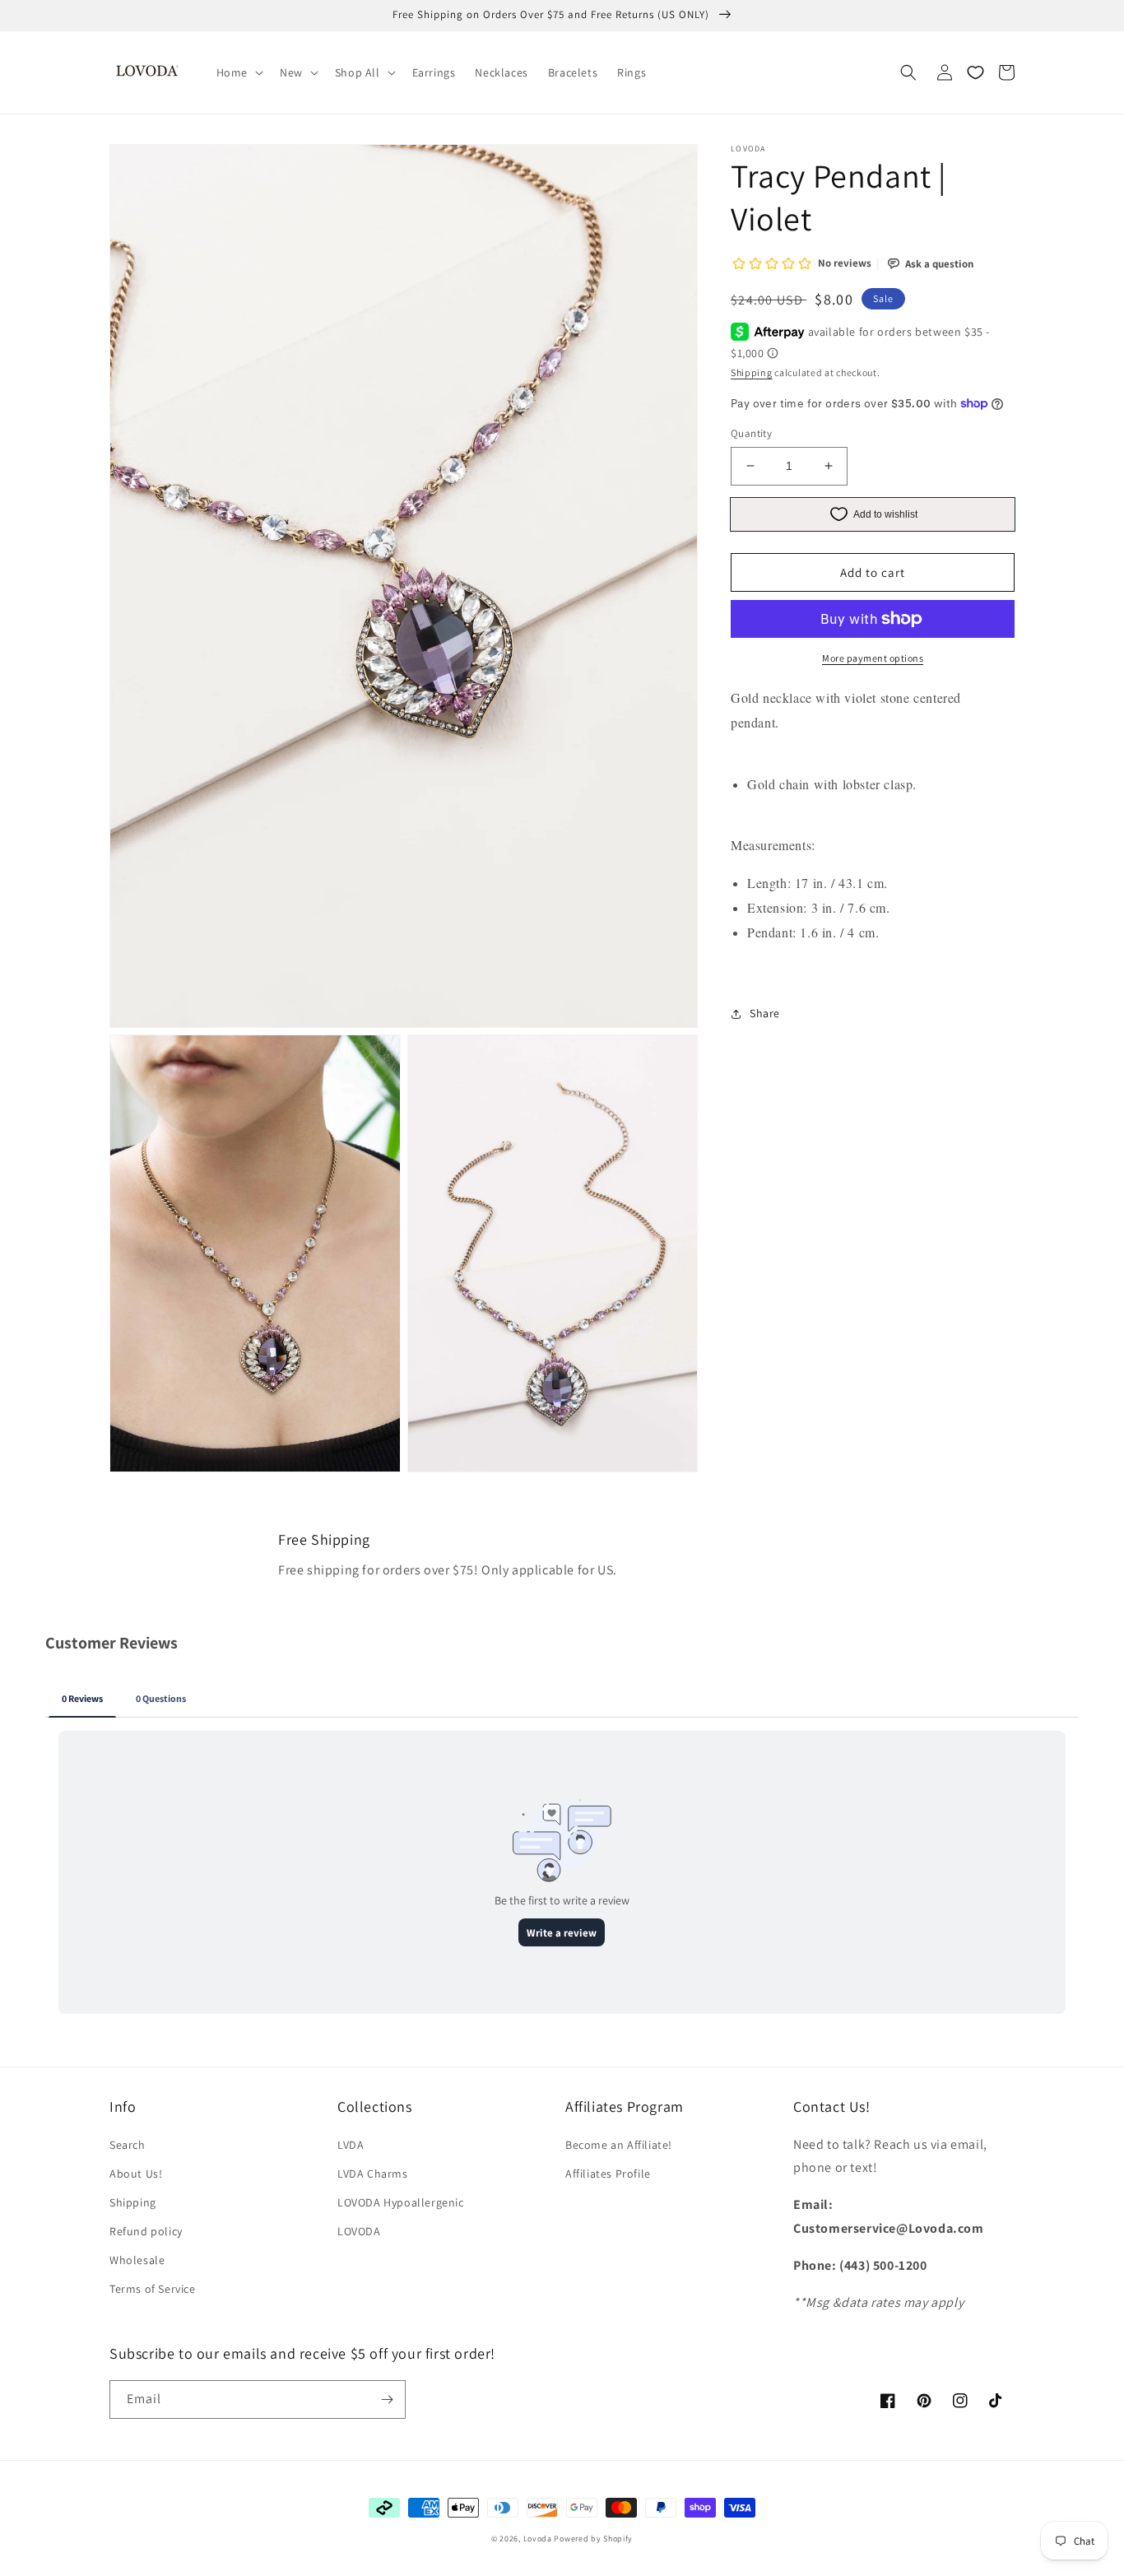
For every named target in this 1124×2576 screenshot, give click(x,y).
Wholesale (137, 2260)
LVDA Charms (373, 2174)
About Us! (136, 2174)
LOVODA (359, 2231)
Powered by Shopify (593, 2539)
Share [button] (765, 1013)
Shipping (752, 372)
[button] (238, 72)
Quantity (751, 433)
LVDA (351, 2145)
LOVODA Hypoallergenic (401, 2202)
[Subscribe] (387, 2399)
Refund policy (146, 2231)
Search (128, 2145)
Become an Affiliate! (619, 2145)
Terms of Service (153, 2289)
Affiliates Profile (608, 2174)
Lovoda (538, 2539)
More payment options (873, 658)
